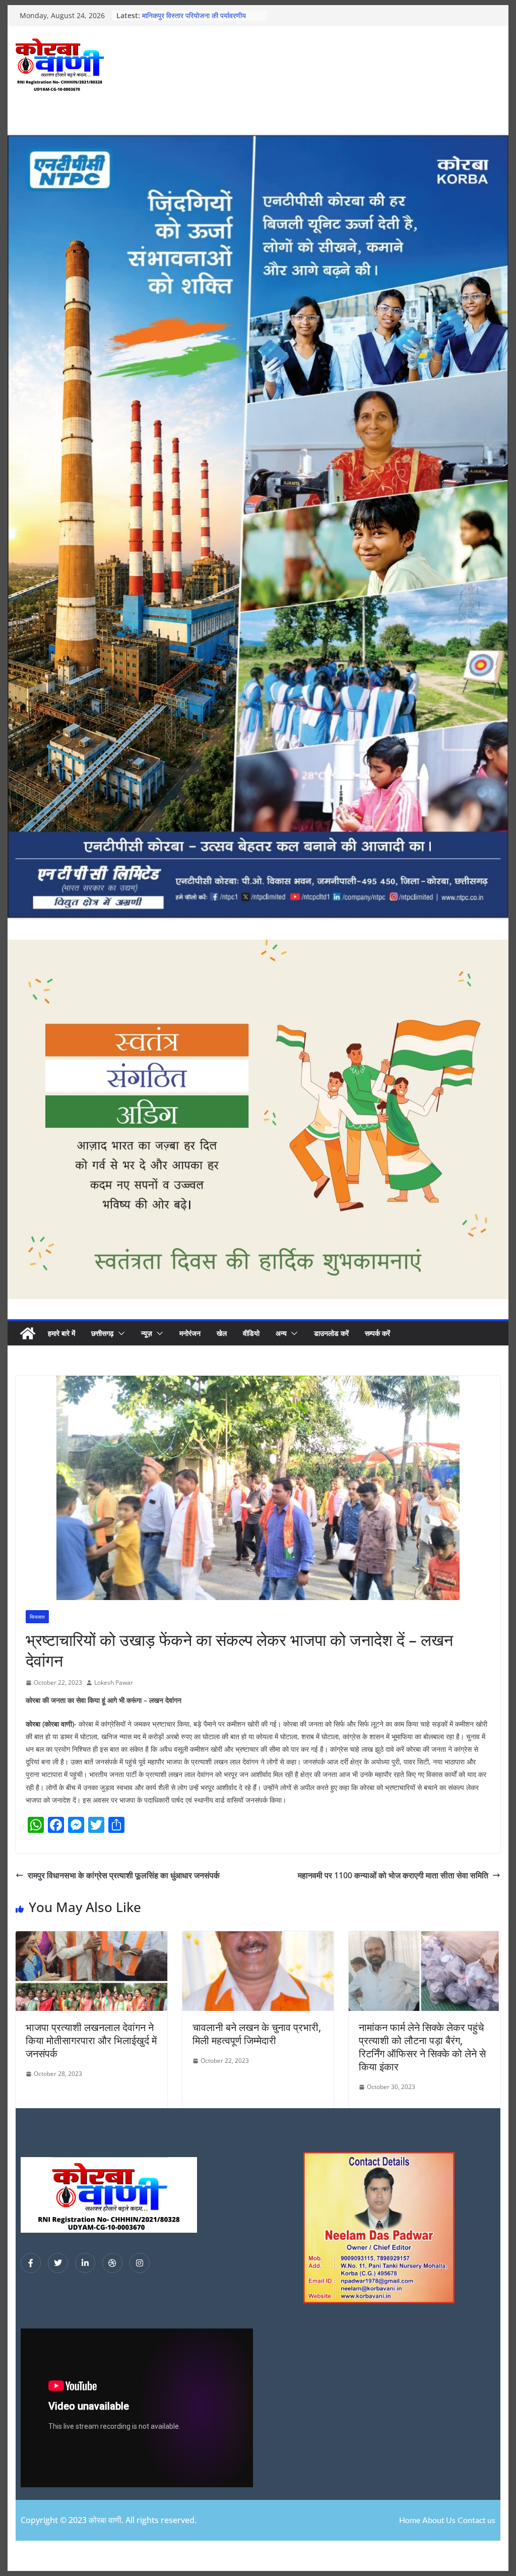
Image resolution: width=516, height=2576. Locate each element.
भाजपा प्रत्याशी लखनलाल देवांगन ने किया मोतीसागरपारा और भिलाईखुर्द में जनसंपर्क (91, 2040)
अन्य (281, 1333)
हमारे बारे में (61, 1333)
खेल (222, 1333)
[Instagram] (140, 2263)
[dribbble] (112, 2263)
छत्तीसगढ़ (103, 1333)
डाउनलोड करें (331, 1333)
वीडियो (251, 1333)
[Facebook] (31, 2263)
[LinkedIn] (85, 2263)
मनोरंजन (190, 1333)
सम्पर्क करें (377, 1333)
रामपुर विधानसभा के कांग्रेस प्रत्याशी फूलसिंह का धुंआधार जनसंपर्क (124, 1875)
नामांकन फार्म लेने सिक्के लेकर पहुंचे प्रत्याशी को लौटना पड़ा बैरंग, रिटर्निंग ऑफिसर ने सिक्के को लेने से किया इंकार (422, 2047)
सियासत (37, 1617)
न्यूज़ (147, 1333)
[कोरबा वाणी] (28, 1333)
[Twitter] (58, 2263)
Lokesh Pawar (114, 1682)
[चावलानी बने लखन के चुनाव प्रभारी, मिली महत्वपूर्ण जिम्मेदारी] (258, 1938)
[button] (119, 1333)
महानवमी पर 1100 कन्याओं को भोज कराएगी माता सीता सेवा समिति (393, 1875)
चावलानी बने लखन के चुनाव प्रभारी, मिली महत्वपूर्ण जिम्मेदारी (257, 2034)
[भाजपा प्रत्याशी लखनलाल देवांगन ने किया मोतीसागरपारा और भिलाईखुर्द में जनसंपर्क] (91, 1938)
